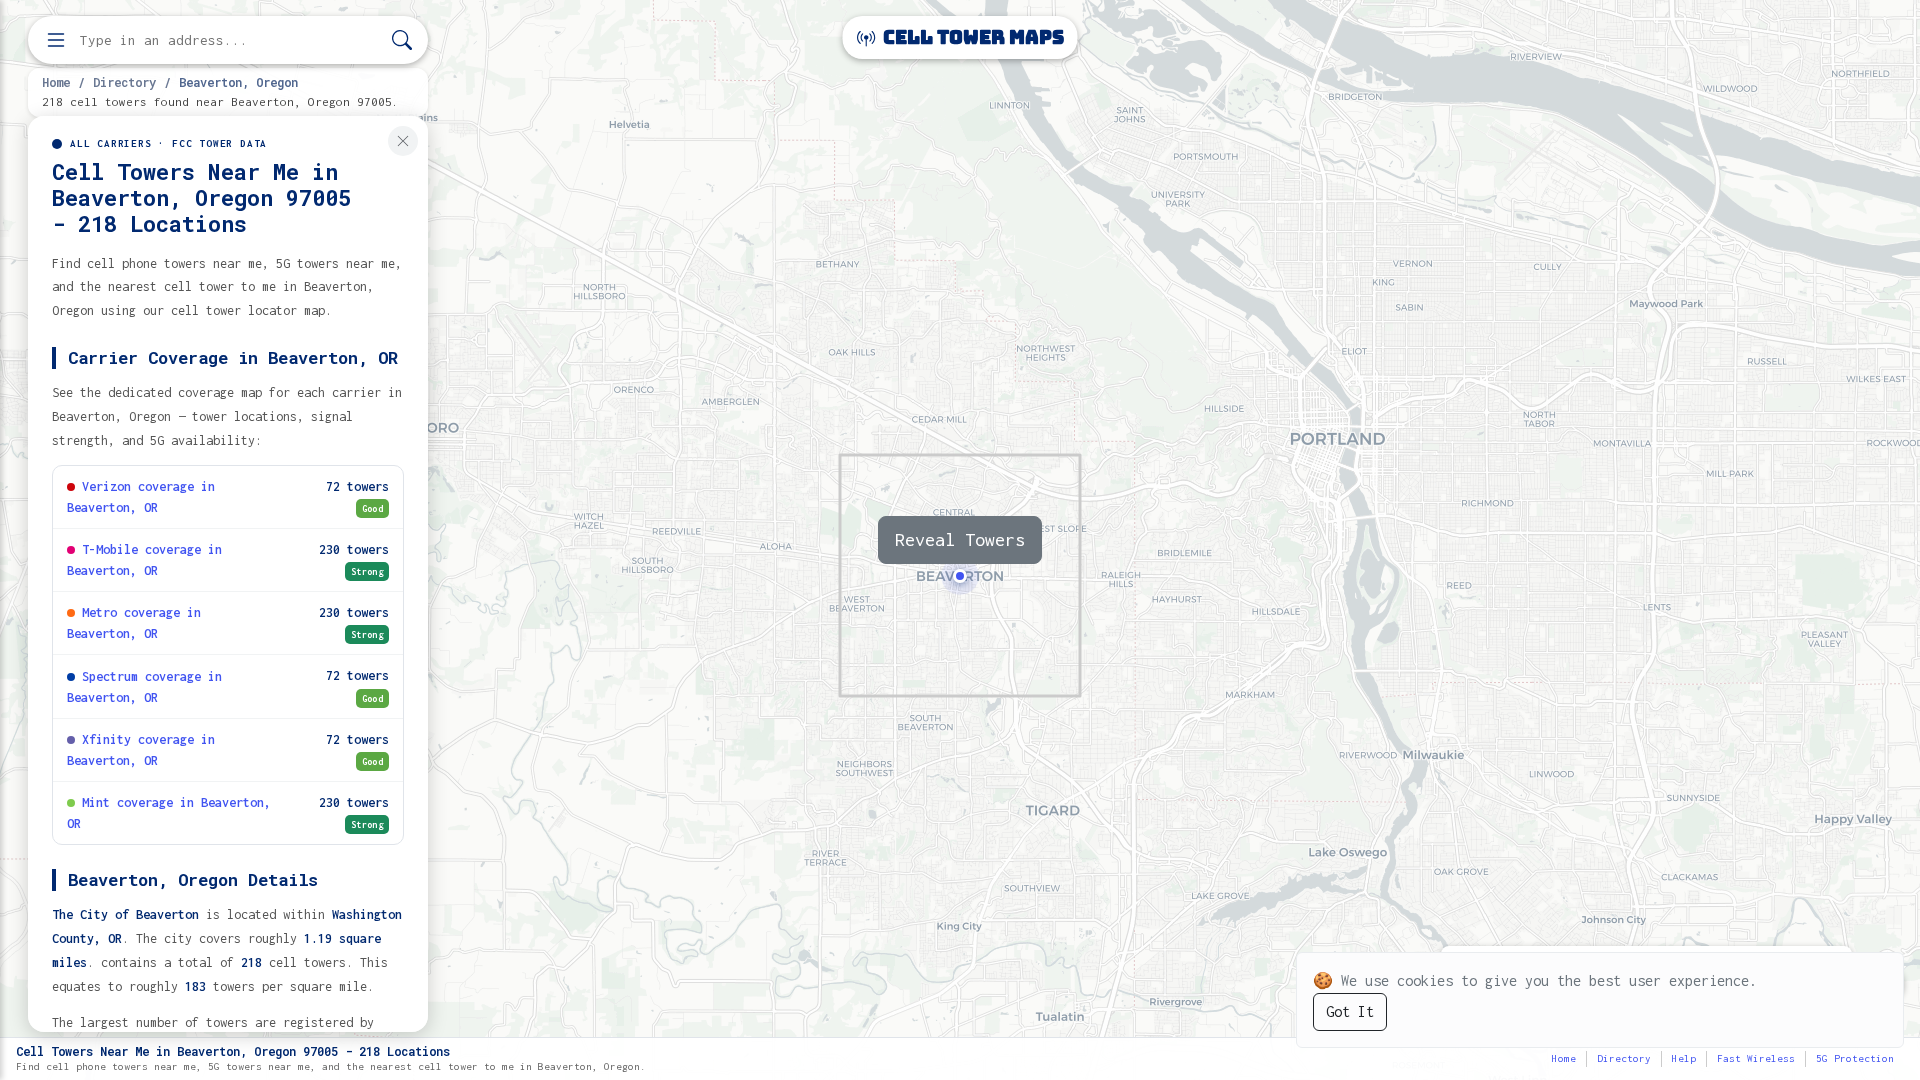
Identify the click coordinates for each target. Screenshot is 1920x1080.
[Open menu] (56, 40)
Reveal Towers (960, 539)
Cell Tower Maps (971, 37)
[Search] (402, 40)
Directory (124, 82)
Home (56, 82)
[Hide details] (403, 141)
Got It (1350, 1011)
